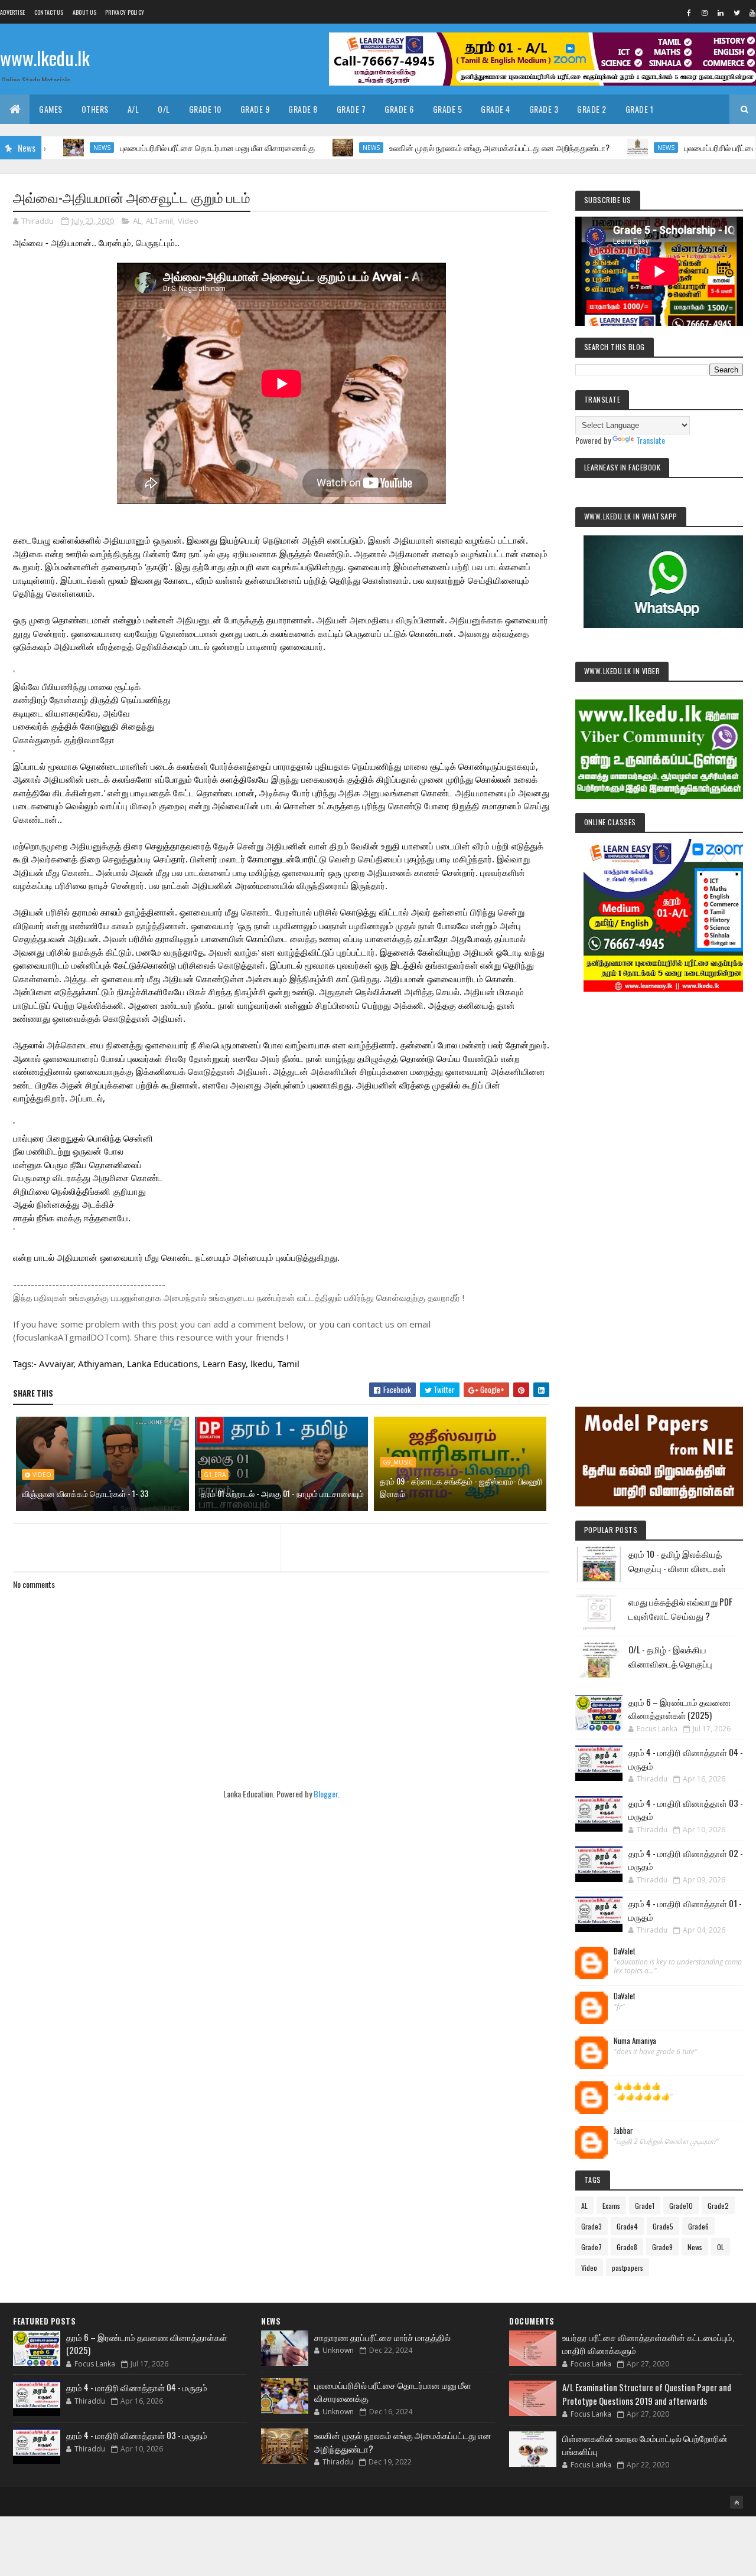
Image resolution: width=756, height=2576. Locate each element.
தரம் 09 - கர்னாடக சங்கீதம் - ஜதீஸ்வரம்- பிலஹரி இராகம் (461, 1487)
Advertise (13, 12)
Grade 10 (205, 109)
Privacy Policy (125, 12)
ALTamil (159, 221)
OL (721, 2247)
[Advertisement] (659, 1183)
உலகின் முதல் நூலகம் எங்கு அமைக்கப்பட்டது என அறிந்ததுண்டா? (441, 147)
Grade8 (627, 2247)
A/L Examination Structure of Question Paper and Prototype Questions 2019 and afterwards (647, 2394)
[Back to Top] (737, 2502)
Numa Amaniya (635, 2041)
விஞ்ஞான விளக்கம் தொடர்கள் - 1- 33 (85, 1493)
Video (188, 221)
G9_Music (398, 1462)
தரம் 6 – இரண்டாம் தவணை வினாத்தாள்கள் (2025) (680, 1709)
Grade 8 (303, 109)
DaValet (625, 1951)
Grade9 (662, 2247)
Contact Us (49, 12)
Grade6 (698, 2226)
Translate (651, 440)
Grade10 (681, 2206)
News (44, 148)
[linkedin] (721, 12)
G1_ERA (215, 1475)
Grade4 (627, 2226)
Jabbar (623, 2131)
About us (84, 12)
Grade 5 (448, 109)
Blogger (326, 1794)
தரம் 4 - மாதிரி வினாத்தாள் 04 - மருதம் (137, 2387)
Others (95, 109)
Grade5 (663, 2226)
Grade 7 (351, 109)
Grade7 (592, 2247)
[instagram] (705, 12)
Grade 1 (640, 109)
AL (137, 221)
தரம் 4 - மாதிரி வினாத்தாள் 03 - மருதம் (137, 2435)
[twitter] (737, 12)
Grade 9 (255, 109)
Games (51, 109)
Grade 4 (496, 109)
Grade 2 (592, 109)
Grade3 (592, 2226)
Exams (611, 2206)
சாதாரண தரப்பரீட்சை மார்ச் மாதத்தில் (382, 2337)
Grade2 (718, 2206)
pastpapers (628, 2268)
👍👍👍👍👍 (637, 2086)
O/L (164, 109)
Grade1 (645, 2206)
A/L (133, 109)
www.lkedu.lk (45, 58)
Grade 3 (544, 109)
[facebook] (689, 12)
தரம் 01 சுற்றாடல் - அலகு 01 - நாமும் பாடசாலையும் (282, 1493)
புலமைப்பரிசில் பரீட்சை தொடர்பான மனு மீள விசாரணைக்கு (159, 147)
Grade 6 (399, 109)
